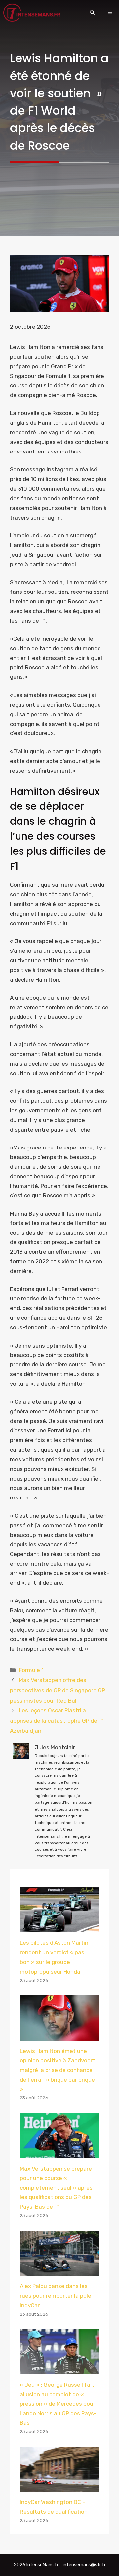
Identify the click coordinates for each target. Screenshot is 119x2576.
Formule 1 (31, 1670)
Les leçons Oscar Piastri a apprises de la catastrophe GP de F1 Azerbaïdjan (57, 1721)
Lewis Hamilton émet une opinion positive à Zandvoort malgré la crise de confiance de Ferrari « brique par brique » (58, 2070)
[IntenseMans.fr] (33, 13)
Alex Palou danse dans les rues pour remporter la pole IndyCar (56, 2296)
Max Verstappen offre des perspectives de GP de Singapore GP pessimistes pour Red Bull (58, 1690)
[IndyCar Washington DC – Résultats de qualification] (59, 2487)
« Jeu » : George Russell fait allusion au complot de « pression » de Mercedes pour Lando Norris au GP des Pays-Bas (58, 2404)
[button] (92, 13)
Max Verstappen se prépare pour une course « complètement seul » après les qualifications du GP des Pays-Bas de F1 (56, 2188)
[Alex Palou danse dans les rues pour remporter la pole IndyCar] (59, 2271)
